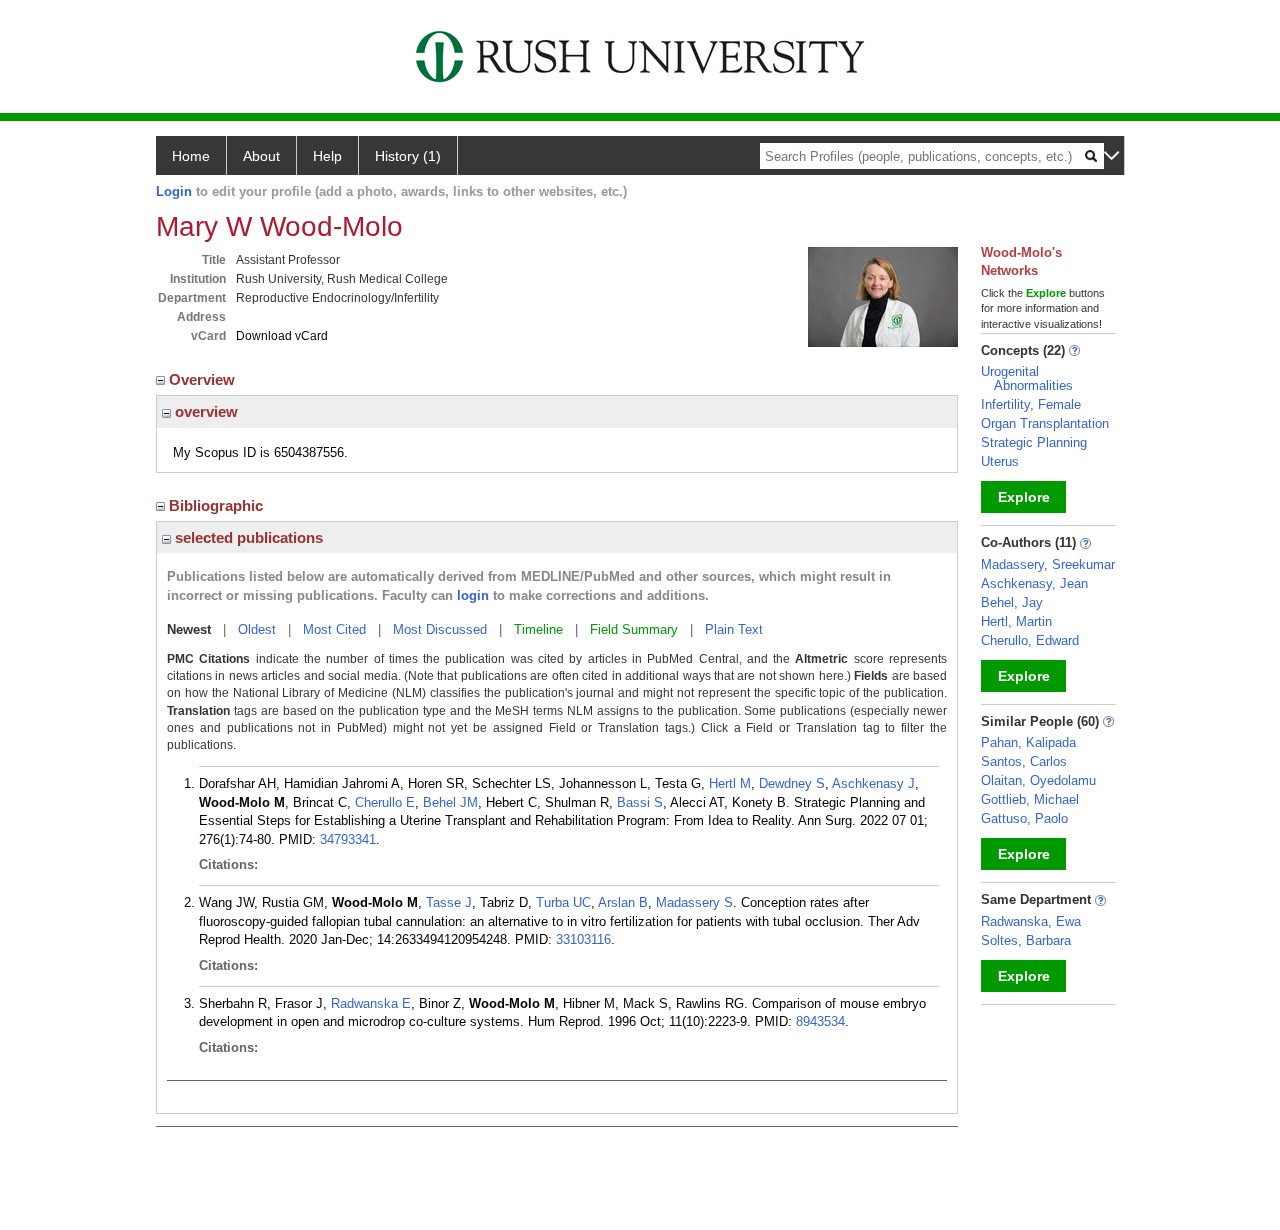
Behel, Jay (1012, 602)
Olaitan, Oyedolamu (1038, 780)
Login (174, 191)
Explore (1024, 497)
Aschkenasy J (873, 783)
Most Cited (334, 629)
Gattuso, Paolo (1024, 818)
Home (191, 156)
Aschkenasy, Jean (1034, 583)
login (473, 595)
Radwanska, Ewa (1031, 921)
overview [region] (204, 411)
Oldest (257, 629)
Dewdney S (792, 783)
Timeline (538, 629)
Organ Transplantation (1045, 423)
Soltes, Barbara (1026, 940)
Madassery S (694, 902)
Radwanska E (371, 1003)
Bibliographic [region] (218, 505)
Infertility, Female (1031, 404)
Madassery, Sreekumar (1048, 564)
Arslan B (623, 902)
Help (327, 156)
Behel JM (450, 802)
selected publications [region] (247, 537)
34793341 (348, 839)
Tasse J (449, 902)
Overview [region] (204, 379)
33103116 (583, 939)
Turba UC (563, 902)
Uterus (1000, 461)
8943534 (820, 1021)
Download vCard (282, 336)
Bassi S (640, 802)
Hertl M (730, 783)
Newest (189, 629)
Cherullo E (385, 802)
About (261, 156)
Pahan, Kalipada (1028, 742)
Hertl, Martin (1016, 621)
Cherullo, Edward (1030, 640)
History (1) (408, 156)
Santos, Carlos (1024, 761)
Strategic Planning (1034, 442)
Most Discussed (440, 629)
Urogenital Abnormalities (1027, 378)
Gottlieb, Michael (1030, 799)
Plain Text (734, 629)
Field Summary (634, 629)
